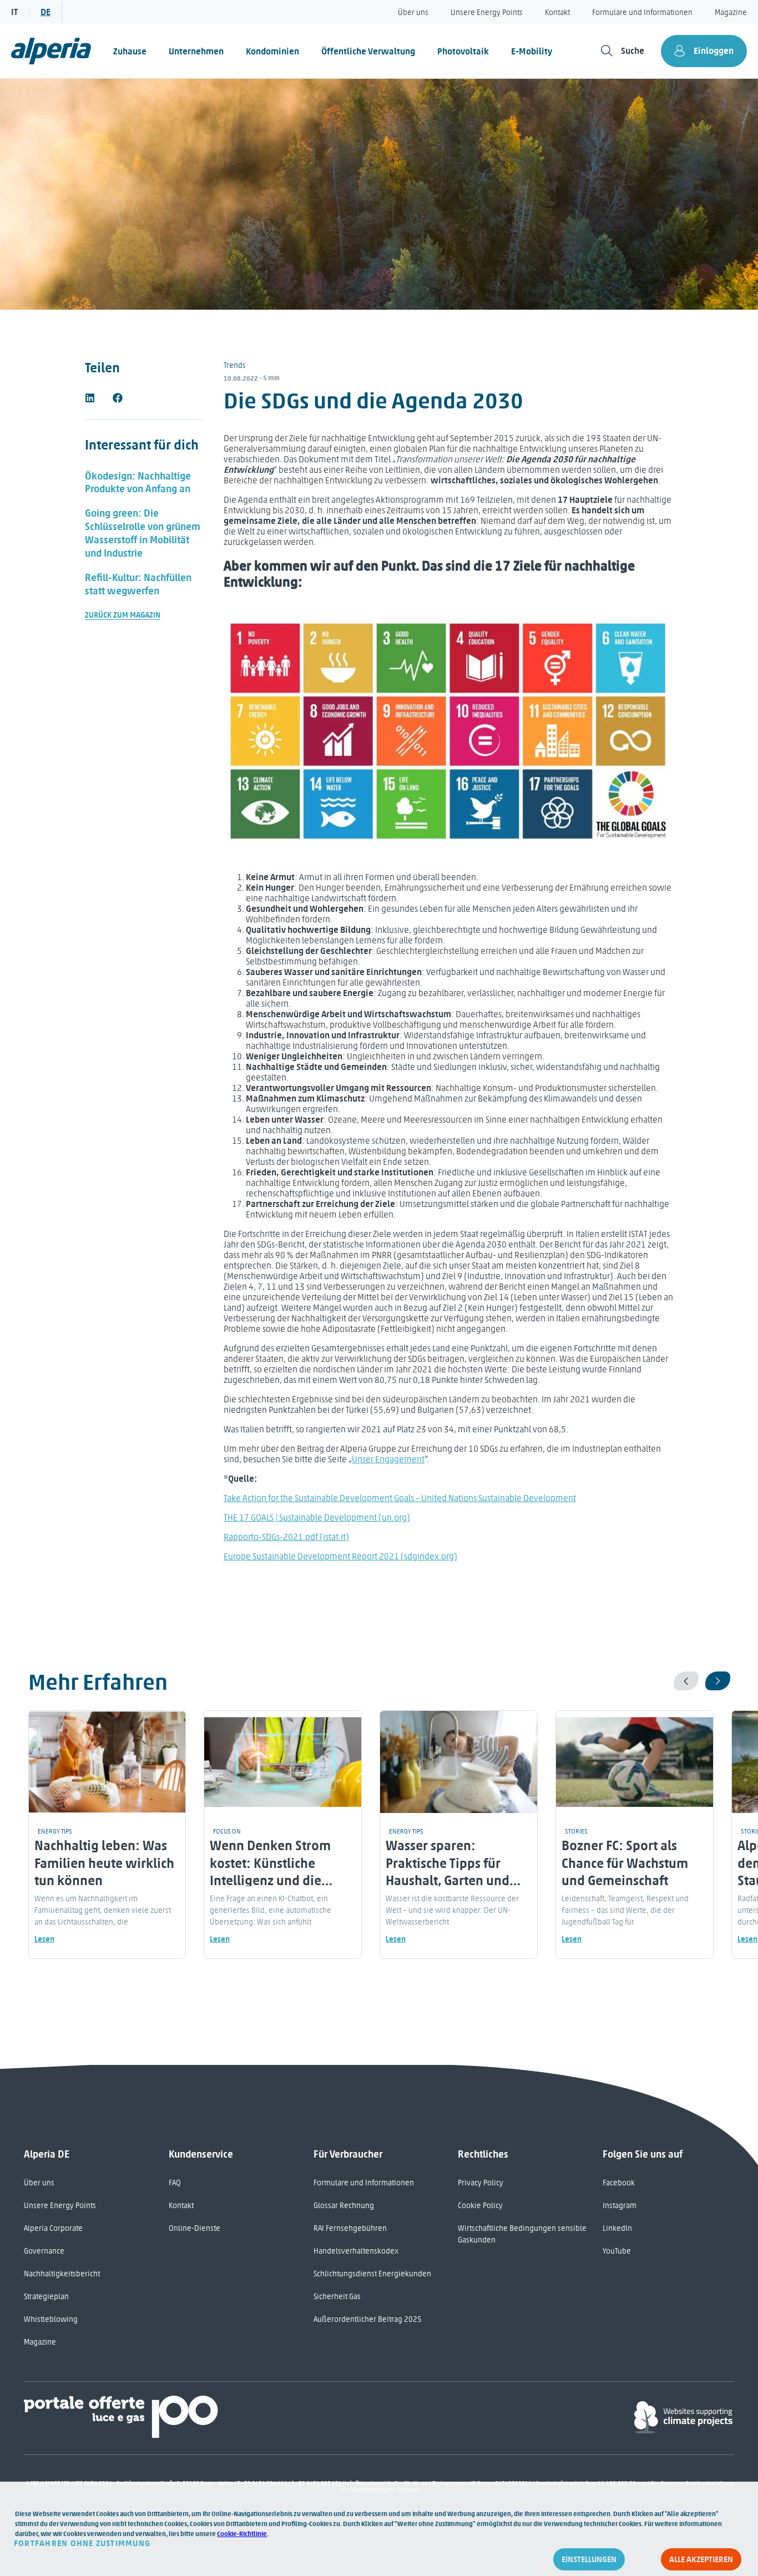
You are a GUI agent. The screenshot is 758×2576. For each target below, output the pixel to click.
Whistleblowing (51, 2319)
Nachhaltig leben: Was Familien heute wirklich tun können (104, 1863)
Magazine (731, 12)
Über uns (413, 12)
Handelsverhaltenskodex (356, 2251)
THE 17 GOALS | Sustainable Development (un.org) (317, 1517)
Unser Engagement (388, 1459)
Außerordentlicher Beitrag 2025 (368, 2319)
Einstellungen (589, 2559)
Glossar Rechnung (344, 2206)
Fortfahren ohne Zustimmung (82, 2543)
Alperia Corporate (53, 2228)
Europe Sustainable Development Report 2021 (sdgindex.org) (340, 1556)
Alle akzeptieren (701, 2559)
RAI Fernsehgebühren (350, 2228)
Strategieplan (46, 2297)
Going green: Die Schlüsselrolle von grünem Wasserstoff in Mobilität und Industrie (143, 533)
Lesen (44, 1939)
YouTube (617, 2251)
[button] (90, 398)
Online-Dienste (194, 2228)
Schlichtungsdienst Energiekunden (372, 2274)
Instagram (620, 2206)
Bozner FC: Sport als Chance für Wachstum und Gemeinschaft (625, 1863)
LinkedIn (617, 2228)
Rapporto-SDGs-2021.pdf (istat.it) (286, 1537)
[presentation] (686, 1681)
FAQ (175, 2183)
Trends (235, 365)
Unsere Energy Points (487, 12)
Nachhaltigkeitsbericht (62, 2274)
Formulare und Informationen (642, 12)
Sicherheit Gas (337, 2297)
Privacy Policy (481, 2183)
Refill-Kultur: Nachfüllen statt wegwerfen (138, 584)
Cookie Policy (480, 2206)
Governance (44, 2251)
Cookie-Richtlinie (242, 2534)
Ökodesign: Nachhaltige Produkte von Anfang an (138, 483)
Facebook (619, 2183)
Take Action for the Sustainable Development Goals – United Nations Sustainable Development (400, 1498)
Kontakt (557, 12)
